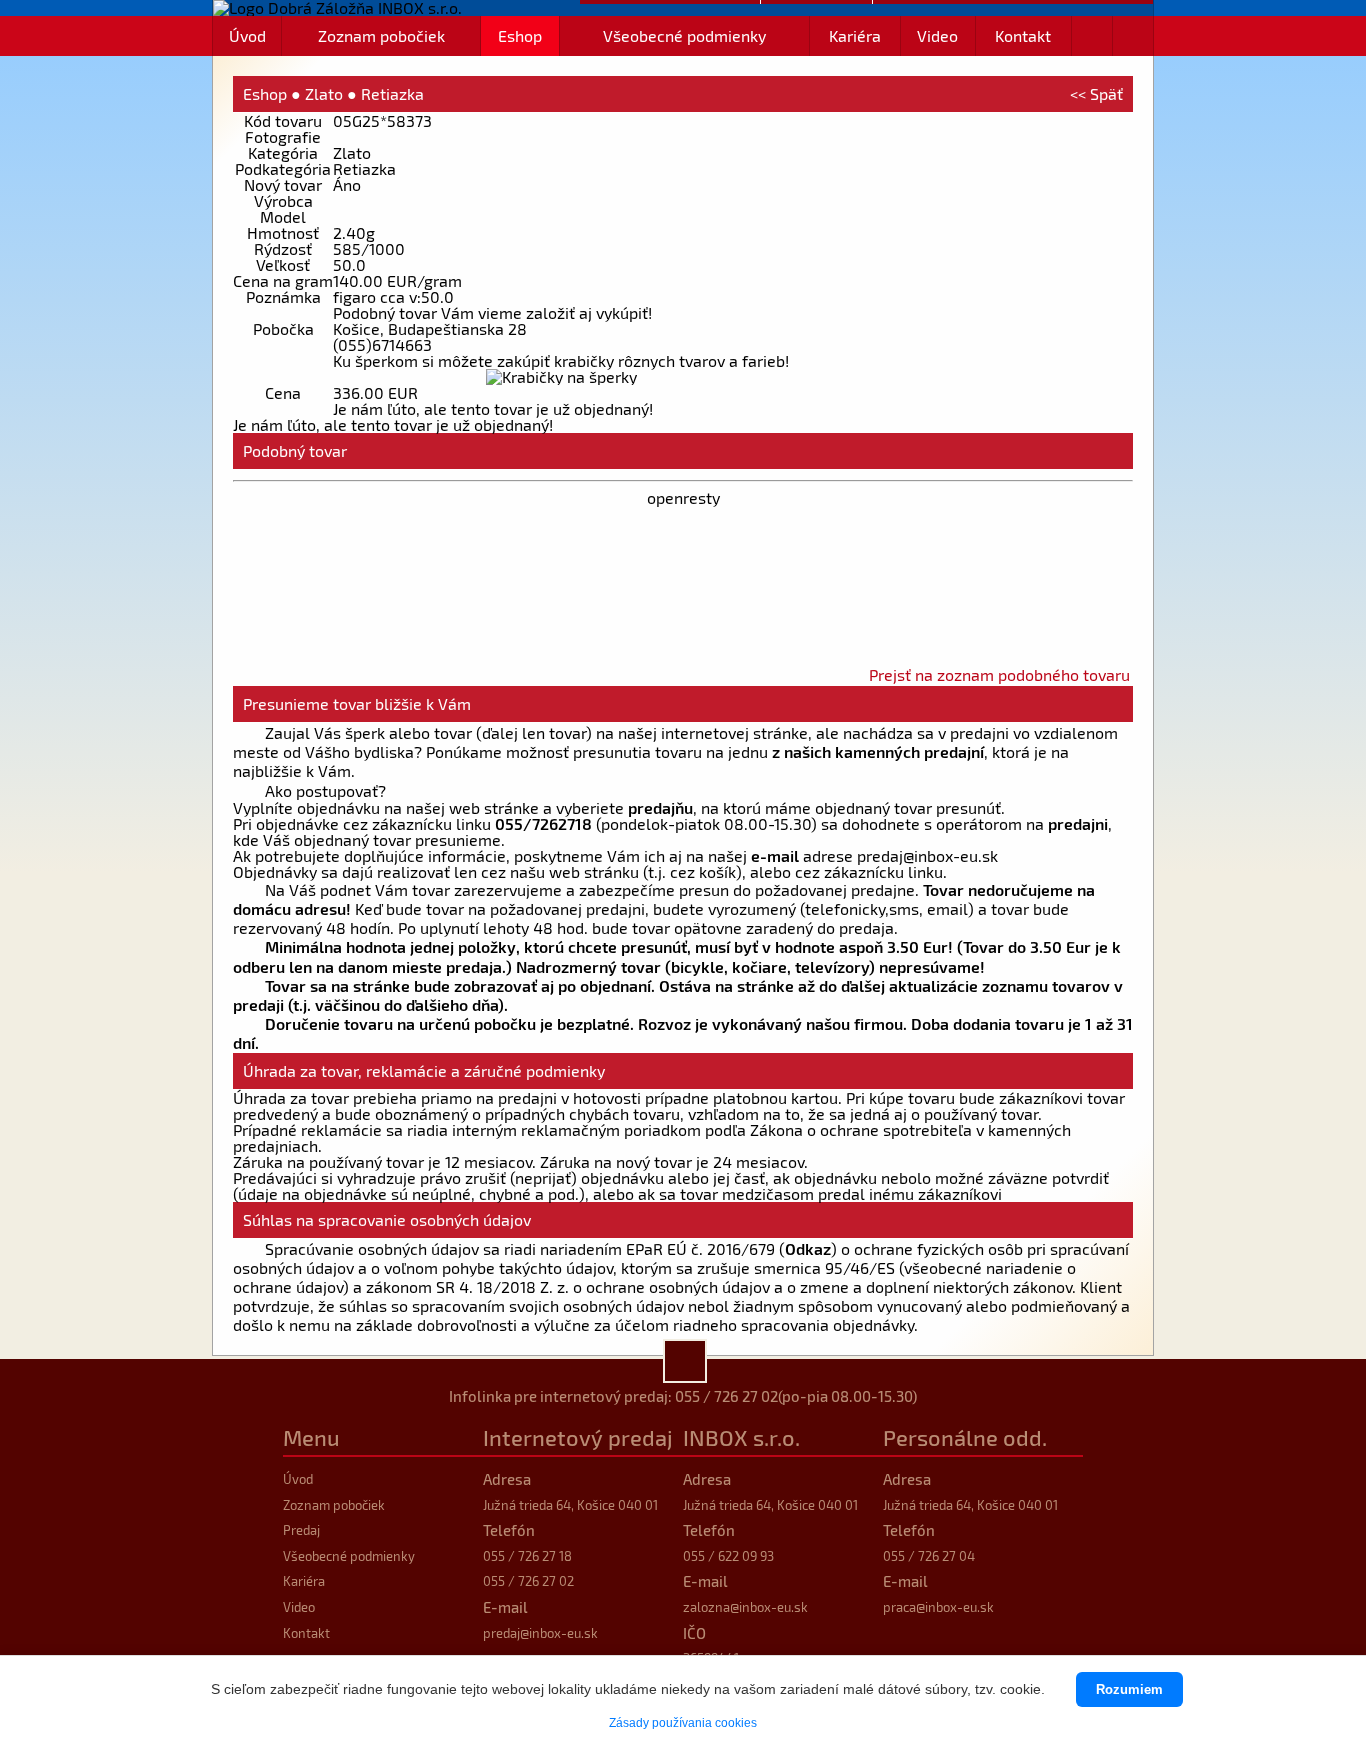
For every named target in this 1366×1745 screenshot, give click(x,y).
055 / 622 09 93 (728, 1556)
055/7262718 (543, 823)
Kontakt (1023, 35)
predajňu (660, 807)
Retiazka (392, 93)
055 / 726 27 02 (726, 1396)
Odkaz (808, 1248)
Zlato (324, 93)
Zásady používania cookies (683, 1723)
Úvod (247, 35)
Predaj (301, 1530)
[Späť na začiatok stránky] (685, 1361)
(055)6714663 (382, 344)
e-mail (775, 855)
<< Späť (1096, 94)
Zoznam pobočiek (381, 35)
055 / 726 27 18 (527, 1556)
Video (937, 35)
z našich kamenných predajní (878, 751)
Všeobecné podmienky (684, 35)
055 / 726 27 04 (929, 1556)
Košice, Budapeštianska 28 (430, 328)
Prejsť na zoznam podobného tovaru (999, 674)
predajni (1078, 823)
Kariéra (855, 35)
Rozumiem (1129, 1689)
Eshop (520, 35)
